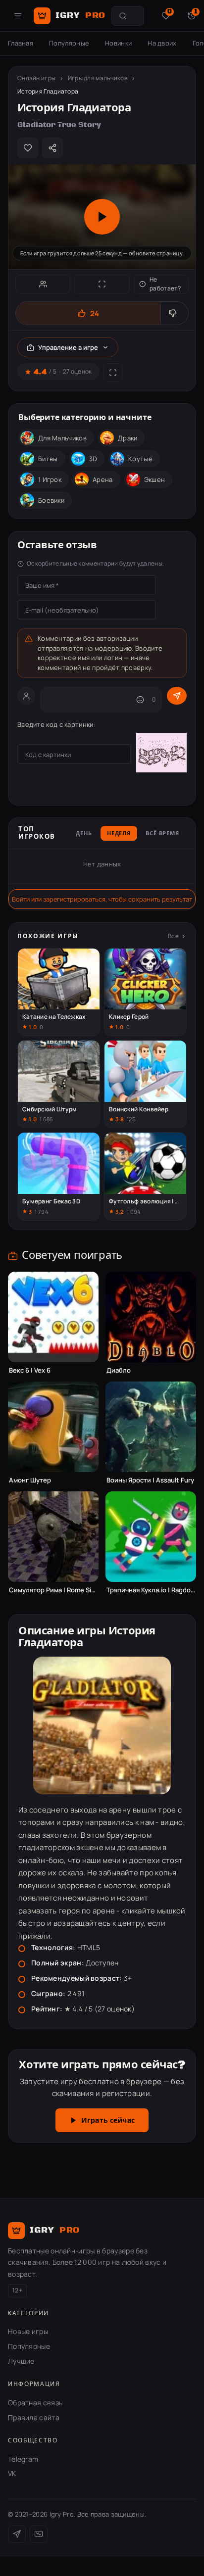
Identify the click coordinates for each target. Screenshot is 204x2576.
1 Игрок (50, 479)
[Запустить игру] (102, 217)
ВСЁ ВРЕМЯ (162, 834)
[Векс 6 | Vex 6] (53, 1317)
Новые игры (28, 2331)
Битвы (48, 459)
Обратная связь (35, 2403)
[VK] (39, 2534)
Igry (80, 15)
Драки (128, 438)
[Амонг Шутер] (53, 1427)
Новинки (118, 43)
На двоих (162, 43)
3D (93, 459)
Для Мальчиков (62, 438)
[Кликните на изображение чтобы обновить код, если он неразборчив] (161, 754)
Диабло (119, 1370)
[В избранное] (28, 148)
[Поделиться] (52, 148)
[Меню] (18, 16)
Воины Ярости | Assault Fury (150, 1480)
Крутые (140, 459)
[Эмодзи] (140, 700)
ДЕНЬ (84, 834)
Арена (103, 479)
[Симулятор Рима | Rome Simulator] (53, 1537)
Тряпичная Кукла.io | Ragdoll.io (151, 1590)
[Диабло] (151, 1317)
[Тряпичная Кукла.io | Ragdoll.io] (151, 1537)
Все (173, 936)
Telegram (23, 2459)
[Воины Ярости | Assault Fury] (151, 1427)
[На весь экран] (102, 284)
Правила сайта (34, 2417)
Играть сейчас (108, 2121)
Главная (21, 43)
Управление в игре (68, 347)
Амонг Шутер (30, 1480)
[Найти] (123, 16)
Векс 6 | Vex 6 (30, 1370)
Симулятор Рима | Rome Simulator (53, 1590)
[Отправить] (177, 696)
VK (12, 2473)
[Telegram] (17, 2534)
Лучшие (21, 2361)
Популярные (69, 43)
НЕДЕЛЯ (119, 834)
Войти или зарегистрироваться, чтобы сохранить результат (102, 899)
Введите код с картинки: (56, 724)
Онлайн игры (36, 78)
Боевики (51, 500)
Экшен (155, 479)
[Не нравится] (174, 313)
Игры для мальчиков (98, 78)
